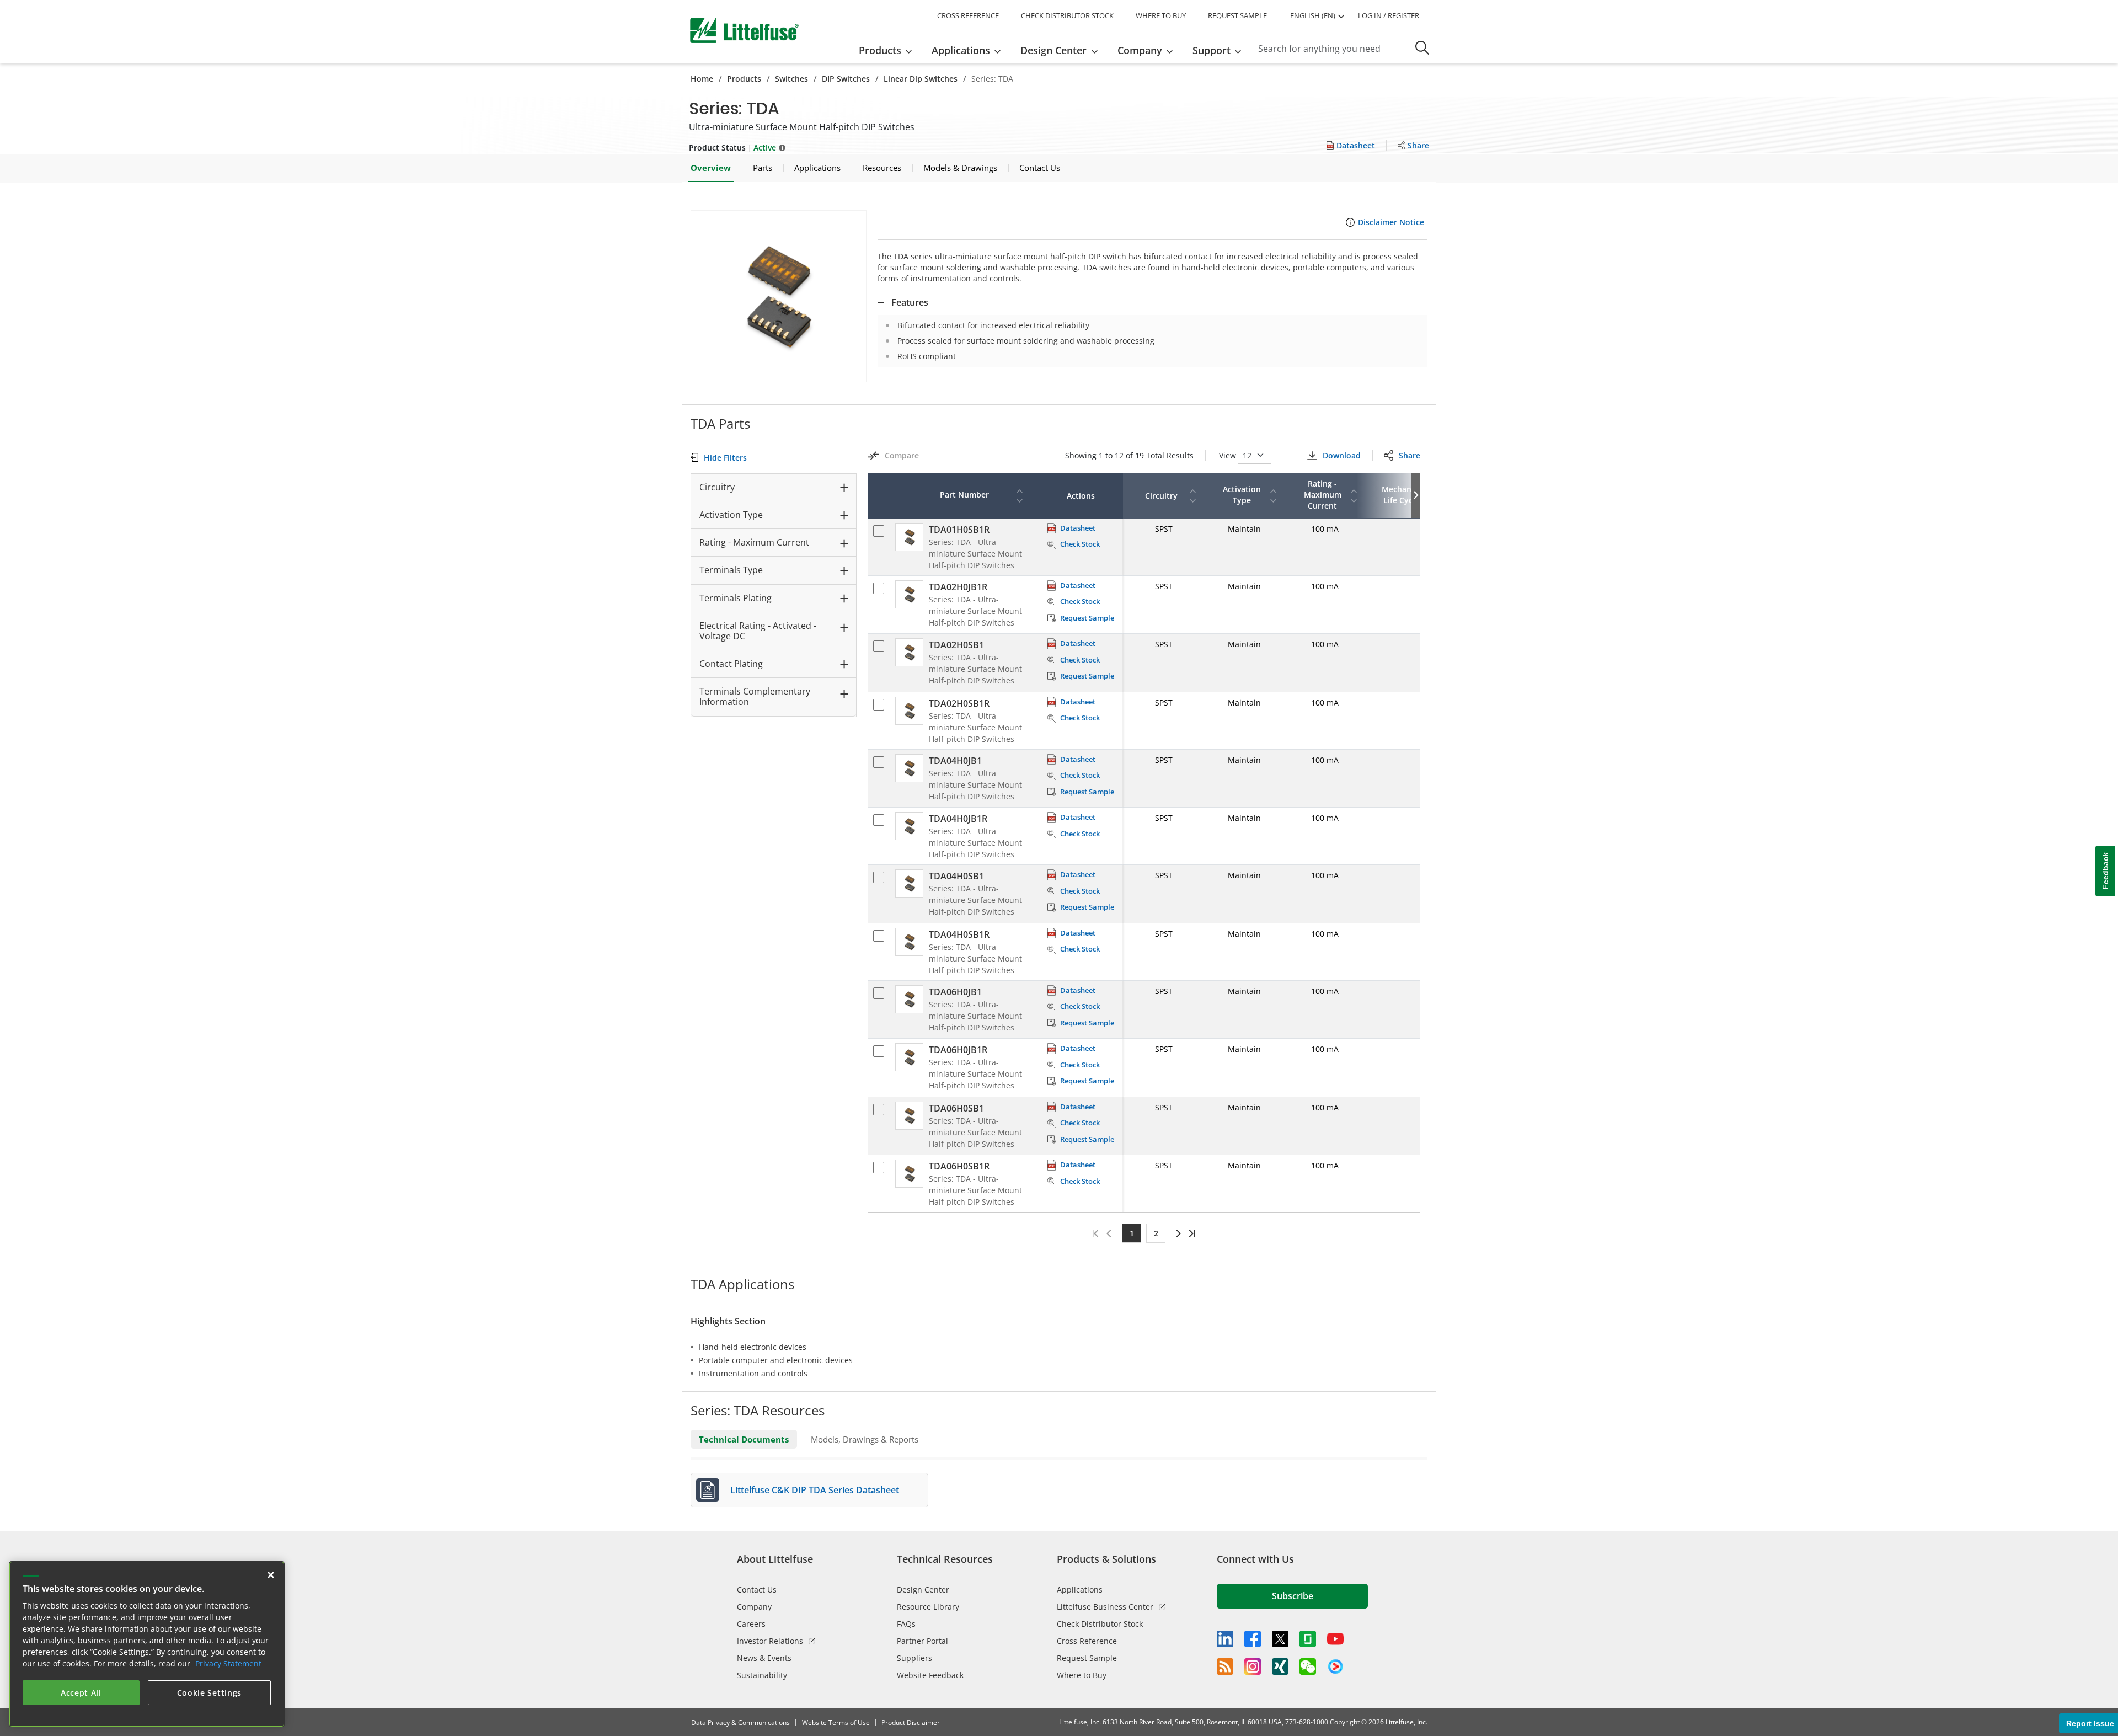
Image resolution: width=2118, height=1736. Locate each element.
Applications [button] (961, 50)
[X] (1280, 1639)
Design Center (923, 1590)
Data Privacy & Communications (740, 1722)
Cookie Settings (210, 1693)
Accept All (81, 1693)
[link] (1177, 1233)
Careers (751, 1624)
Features (910, 302)
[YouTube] (1335, 1639)
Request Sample (1087, 1658)
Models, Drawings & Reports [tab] (865, 1439)
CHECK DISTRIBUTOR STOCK (1067, 15)
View (1229, 455)
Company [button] (1140, 50)
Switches (791, 79)
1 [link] (1132, 1233)
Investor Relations (770, 1641)
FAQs (906, 1624)
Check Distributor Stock (1100, 1624)
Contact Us (757, 1590)
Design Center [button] (1053, 50)
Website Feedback (930, 1675)
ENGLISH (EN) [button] (1313, 15)
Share (1410, 455)
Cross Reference (1087, 1641)
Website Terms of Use (836, 1722)
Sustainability (762, 1675)
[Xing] (1280, 1666)
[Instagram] (1253, 1666)
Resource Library (928, 1607)
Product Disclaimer (911, 1722)
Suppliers (914, 1658)
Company (754, 1607)
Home (702, 79)
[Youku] (1335, 1667)
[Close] (271, 1575)
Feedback (2105, 871)
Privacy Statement (228, 1663)
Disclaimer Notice (1391, 222)
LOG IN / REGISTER (1389, 15)
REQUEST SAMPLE (1237, 15)
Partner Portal (922, 1641)
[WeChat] (1308, 1666)
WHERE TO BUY (1161, 15)
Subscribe (1293, 1596)
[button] (779, 296)
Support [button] (1212, 50)
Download (1341, 455)
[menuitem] (889, 50)
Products (744, 79)
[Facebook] (1253, 1639)
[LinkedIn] (1225, 1639)
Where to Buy (1082, 1675)
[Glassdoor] (1308, 1639)
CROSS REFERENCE (968, 15)
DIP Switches (846, 79)
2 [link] (1156, 1233)
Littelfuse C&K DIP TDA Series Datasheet (815, 1490)
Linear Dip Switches (921, 79)
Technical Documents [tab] (744, 1439)
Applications (1080, 1590)
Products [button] (880, 50)
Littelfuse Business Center (1105, 1607)
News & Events (764, 1658)
